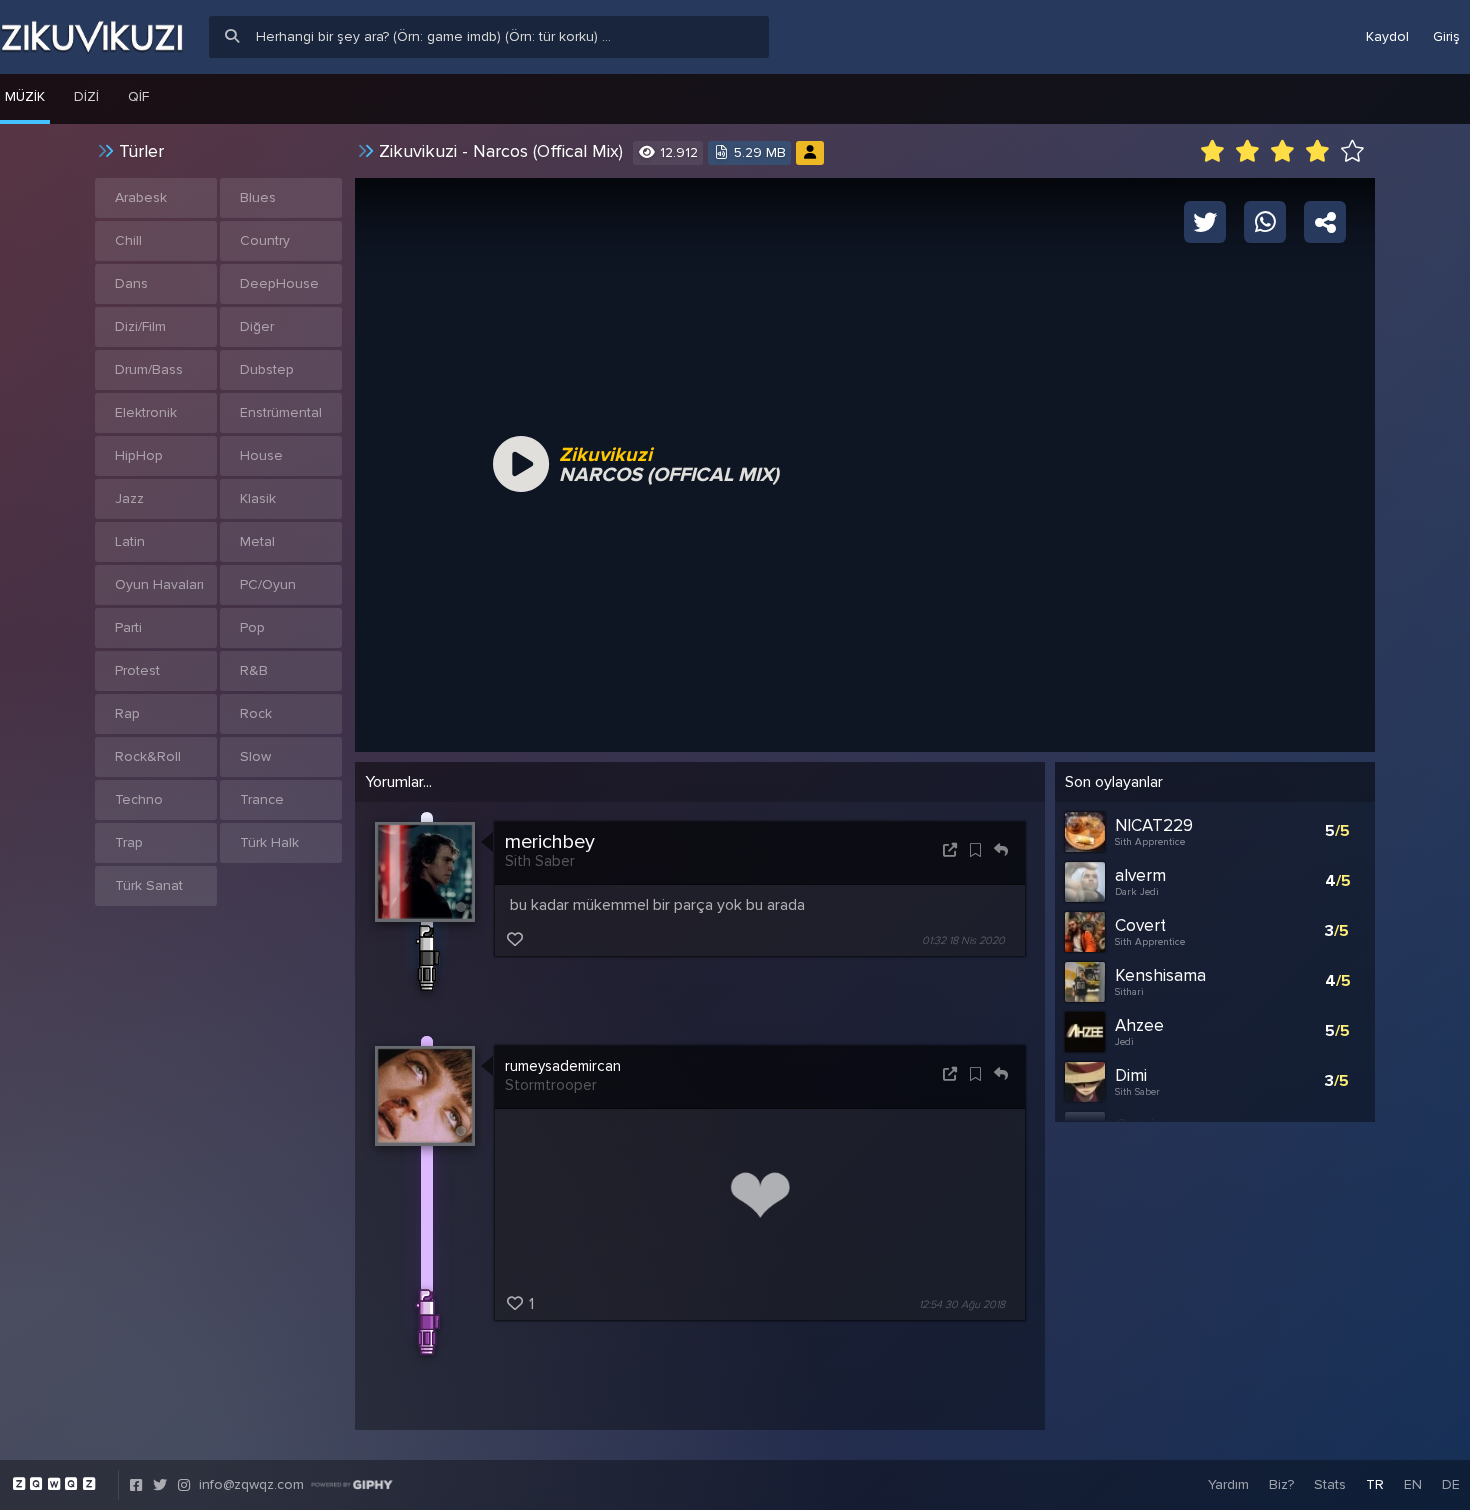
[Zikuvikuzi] (92, 37)
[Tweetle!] (1205, 221)
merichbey (550, 842)
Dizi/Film (140, 326)
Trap (129, 842)
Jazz (129, 498)
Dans (131, 283)
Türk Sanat (149, 885)
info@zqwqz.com (251, 1484)
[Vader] (810, 152)
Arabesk (141, 197)
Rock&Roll (148, 756)
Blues (258, 197)
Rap (127, 713)
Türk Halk (269, 842)
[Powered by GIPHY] (352, 1485)
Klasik (258, 498)
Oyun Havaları (159, 584)
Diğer (257, 326)
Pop (252, 627)
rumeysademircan (563, 1066)
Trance (262, 799)
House (261, 455)
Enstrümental (281, 412)
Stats (1330, 1484)
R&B (254, 670)
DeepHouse (279, 283)
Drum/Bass (149, 369)
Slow (255, 756)
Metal (257, 541)
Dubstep (267, 369)
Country (265, 240)
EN (1413, 1484)
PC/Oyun (268, 584)
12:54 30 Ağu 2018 (962, 1304)
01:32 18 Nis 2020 (963, 940)
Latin (130, 541)
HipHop (139, 455)
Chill (128, 240)
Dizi (86, 96)
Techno (139, 799)
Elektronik (146, 412)
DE (1451, 1484)
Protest (137, 670)
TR (1375, 1484)
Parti (128, 627)
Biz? (1281, 1484)
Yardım (1228, 1484)
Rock (256, 713)
